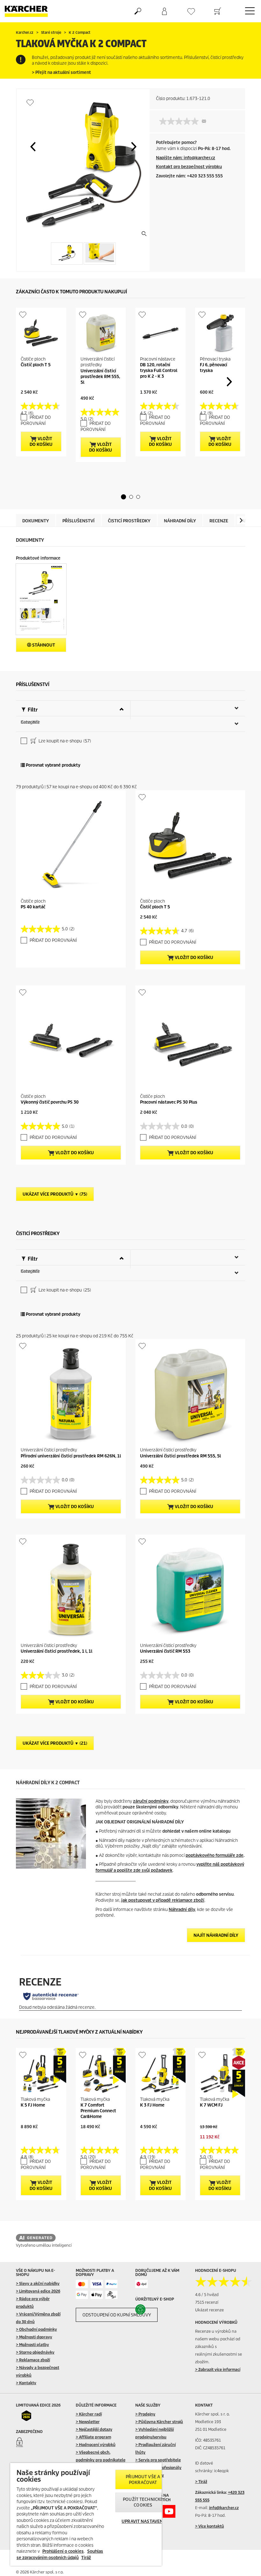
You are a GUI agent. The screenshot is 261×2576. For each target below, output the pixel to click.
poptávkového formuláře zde (215, 1855)
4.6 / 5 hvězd (207, 2295)
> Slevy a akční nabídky (38, 2283)
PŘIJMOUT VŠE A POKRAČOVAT (143, 2480)
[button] (33, 147)
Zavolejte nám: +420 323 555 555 (189, 176)
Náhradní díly (182, 1910)
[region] (86, 2514)
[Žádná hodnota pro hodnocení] (180, 121)
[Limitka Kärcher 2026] (28, 2415)
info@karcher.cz (224, 2508)
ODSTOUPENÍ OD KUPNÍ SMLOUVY (117, 2315)
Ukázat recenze (209, 2310)
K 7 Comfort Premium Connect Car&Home (98, 2111)
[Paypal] (112, 2284)
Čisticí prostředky (129, 521)
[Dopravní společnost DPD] (141, 2284)
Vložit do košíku (41, 442)
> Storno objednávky (35, 2352)
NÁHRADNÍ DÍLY (180, 521)
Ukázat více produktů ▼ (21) (55, 1743)
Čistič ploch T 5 (36, 365)
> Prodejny (145, 2414)
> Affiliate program (93, 2437)
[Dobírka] (112, 2295)
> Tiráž (201, 2482)
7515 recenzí (207, 2302)
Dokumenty (36, 521)
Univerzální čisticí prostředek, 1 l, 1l (56, 1651)
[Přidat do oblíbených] (30, 102)
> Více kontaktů (210, 2526)
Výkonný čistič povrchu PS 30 (50, 1102)
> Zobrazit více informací (218, 2369)
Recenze (219, 521)
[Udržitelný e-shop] (148, 2309)
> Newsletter (88, 2422)
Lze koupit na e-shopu (64, 741)
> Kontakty (26, 2383)
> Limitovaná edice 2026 (38, 2291)
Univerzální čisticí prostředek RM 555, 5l (100, 377)
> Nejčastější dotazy (94, 2429)
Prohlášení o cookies (63, 2551)
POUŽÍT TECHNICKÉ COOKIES (143, 2502)
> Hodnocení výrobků (96, 2445)
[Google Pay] (82, 2295)
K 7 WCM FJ (211, 2105)
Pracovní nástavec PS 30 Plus (169, 1102)
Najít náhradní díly (216, 1935)
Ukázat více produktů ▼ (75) (55, 1194)
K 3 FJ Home (152, 2105)
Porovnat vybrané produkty (53, 765)
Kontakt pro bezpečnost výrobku (189, 167)
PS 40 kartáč (33, 907)
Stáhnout (43, 645)
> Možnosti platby (32, 2345)
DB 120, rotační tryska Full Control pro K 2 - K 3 (159, 371)
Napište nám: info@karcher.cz (186, 158)
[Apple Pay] (97, 2295)
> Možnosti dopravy (34, 2337)
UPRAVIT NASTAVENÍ (143, 2521)
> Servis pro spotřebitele (158, 2460)
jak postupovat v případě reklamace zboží (163, 1900)
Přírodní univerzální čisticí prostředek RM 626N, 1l (71, 1456)
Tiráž (86, 2558)
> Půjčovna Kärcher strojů (159, 2422)
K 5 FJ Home (33, 2105)
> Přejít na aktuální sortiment (61, 72)
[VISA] (97, 2284)
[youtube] (169, 2511)
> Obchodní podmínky (36, 2329)
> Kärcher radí (89, 2414)
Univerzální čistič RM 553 (165, 1651)
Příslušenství (78, 521)
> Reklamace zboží (33, 2360)
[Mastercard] (82, 2284)
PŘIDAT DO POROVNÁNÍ (36, 420)
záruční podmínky (151, 1801)
